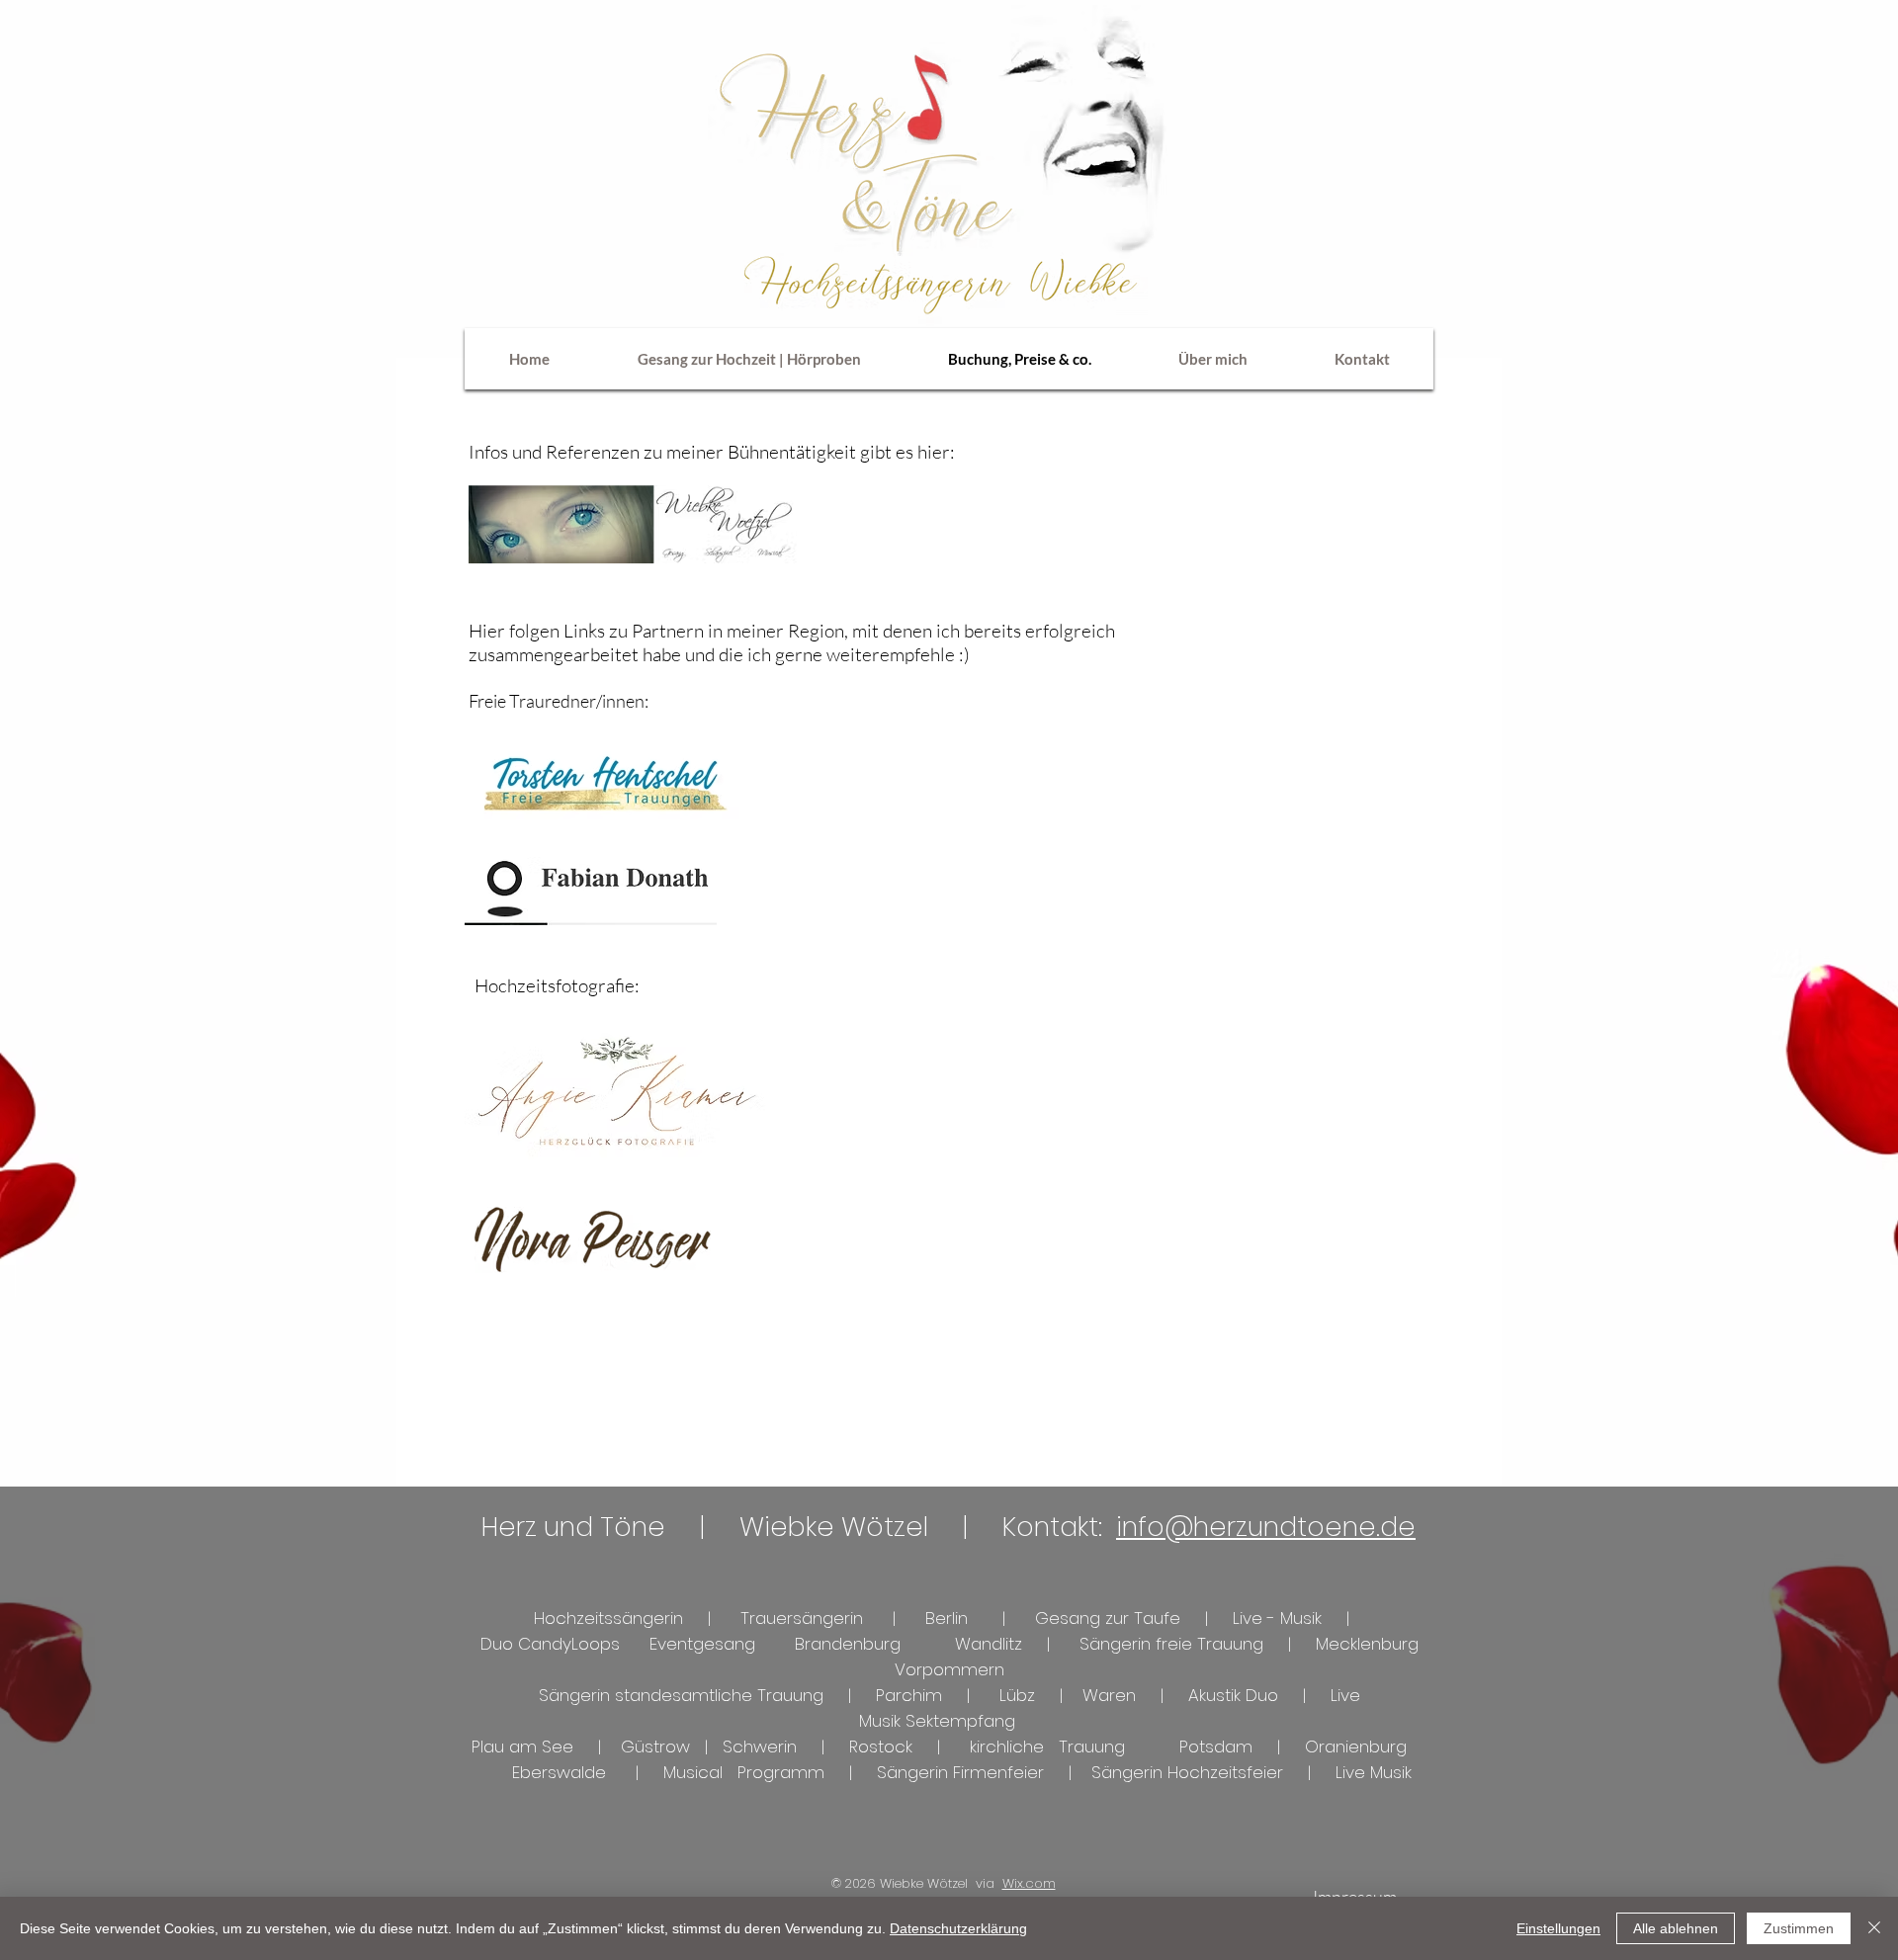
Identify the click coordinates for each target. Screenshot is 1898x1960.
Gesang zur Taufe (1110, 1618)
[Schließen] (1874, 1928)
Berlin (947, 1618)
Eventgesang (702, 1644)
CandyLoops (569, 1644)
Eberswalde (559, 1772)
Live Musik (1374, 1772)
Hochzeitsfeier (1225, 1772)
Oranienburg (1356, 1747)
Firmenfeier (1003, 1772)
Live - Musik (1277, 1618)
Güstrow (655, 1747)
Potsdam (1213, 1747)
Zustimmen (1799, 1928)
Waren (1109, 1695)
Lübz (1017, 1695)
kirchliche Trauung (1047, 1747)
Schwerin (760, 1747)
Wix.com (1029, 1883)
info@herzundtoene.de (1266, 1527)
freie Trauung (1209, 1644)
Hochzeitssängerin (613, 1618)
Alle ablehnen (1676, 1928)
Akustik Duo (1236, 1695)
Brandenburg (848, 1644)
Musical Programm (744, 1772)
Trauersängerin (804, 1618)
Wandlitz (989, 1644)
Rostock (881, 1747)
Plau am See (522, 1747)
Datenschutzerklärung (958, 1928)
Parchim (909, 1695)
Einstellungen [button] (1558, 1928)
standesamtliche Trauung (717, 1695)
